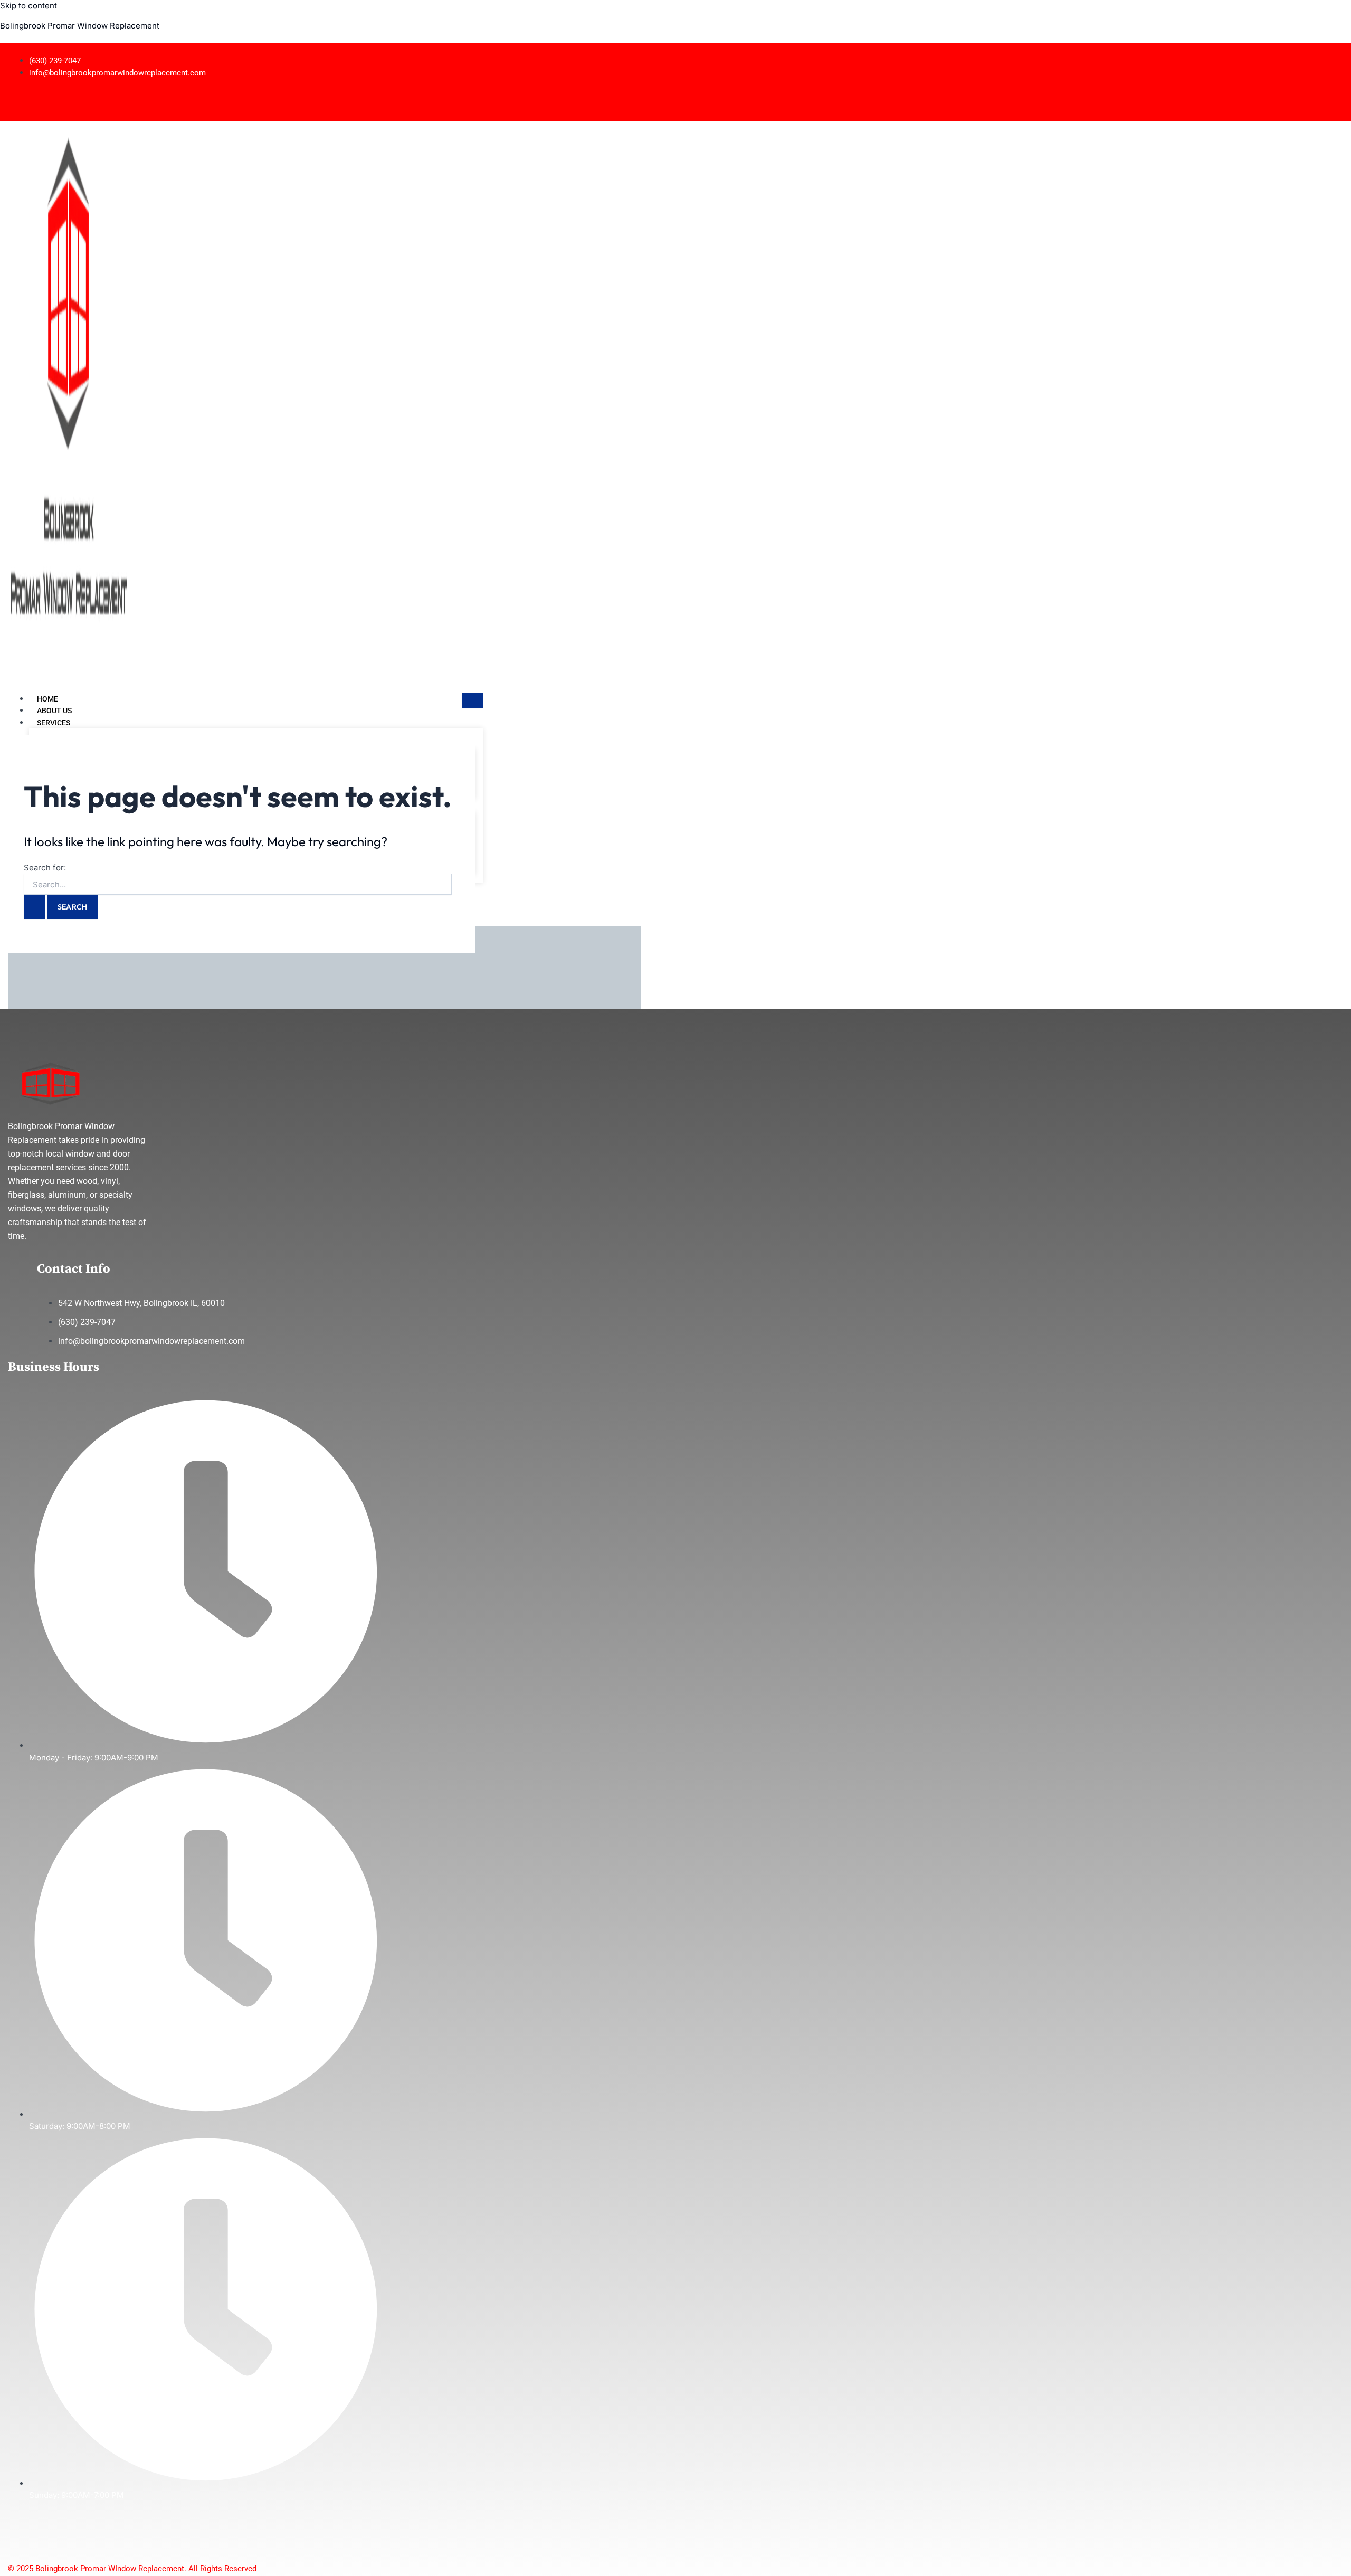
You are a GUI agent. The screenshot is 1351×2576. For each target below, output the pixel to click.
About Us (54, 711)
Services (54, 723)
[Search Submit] (34, 907)
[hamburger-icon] (472, 700)
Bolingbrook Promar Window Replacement (80, 26)
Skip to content (28, 6)
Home (47, 699)
